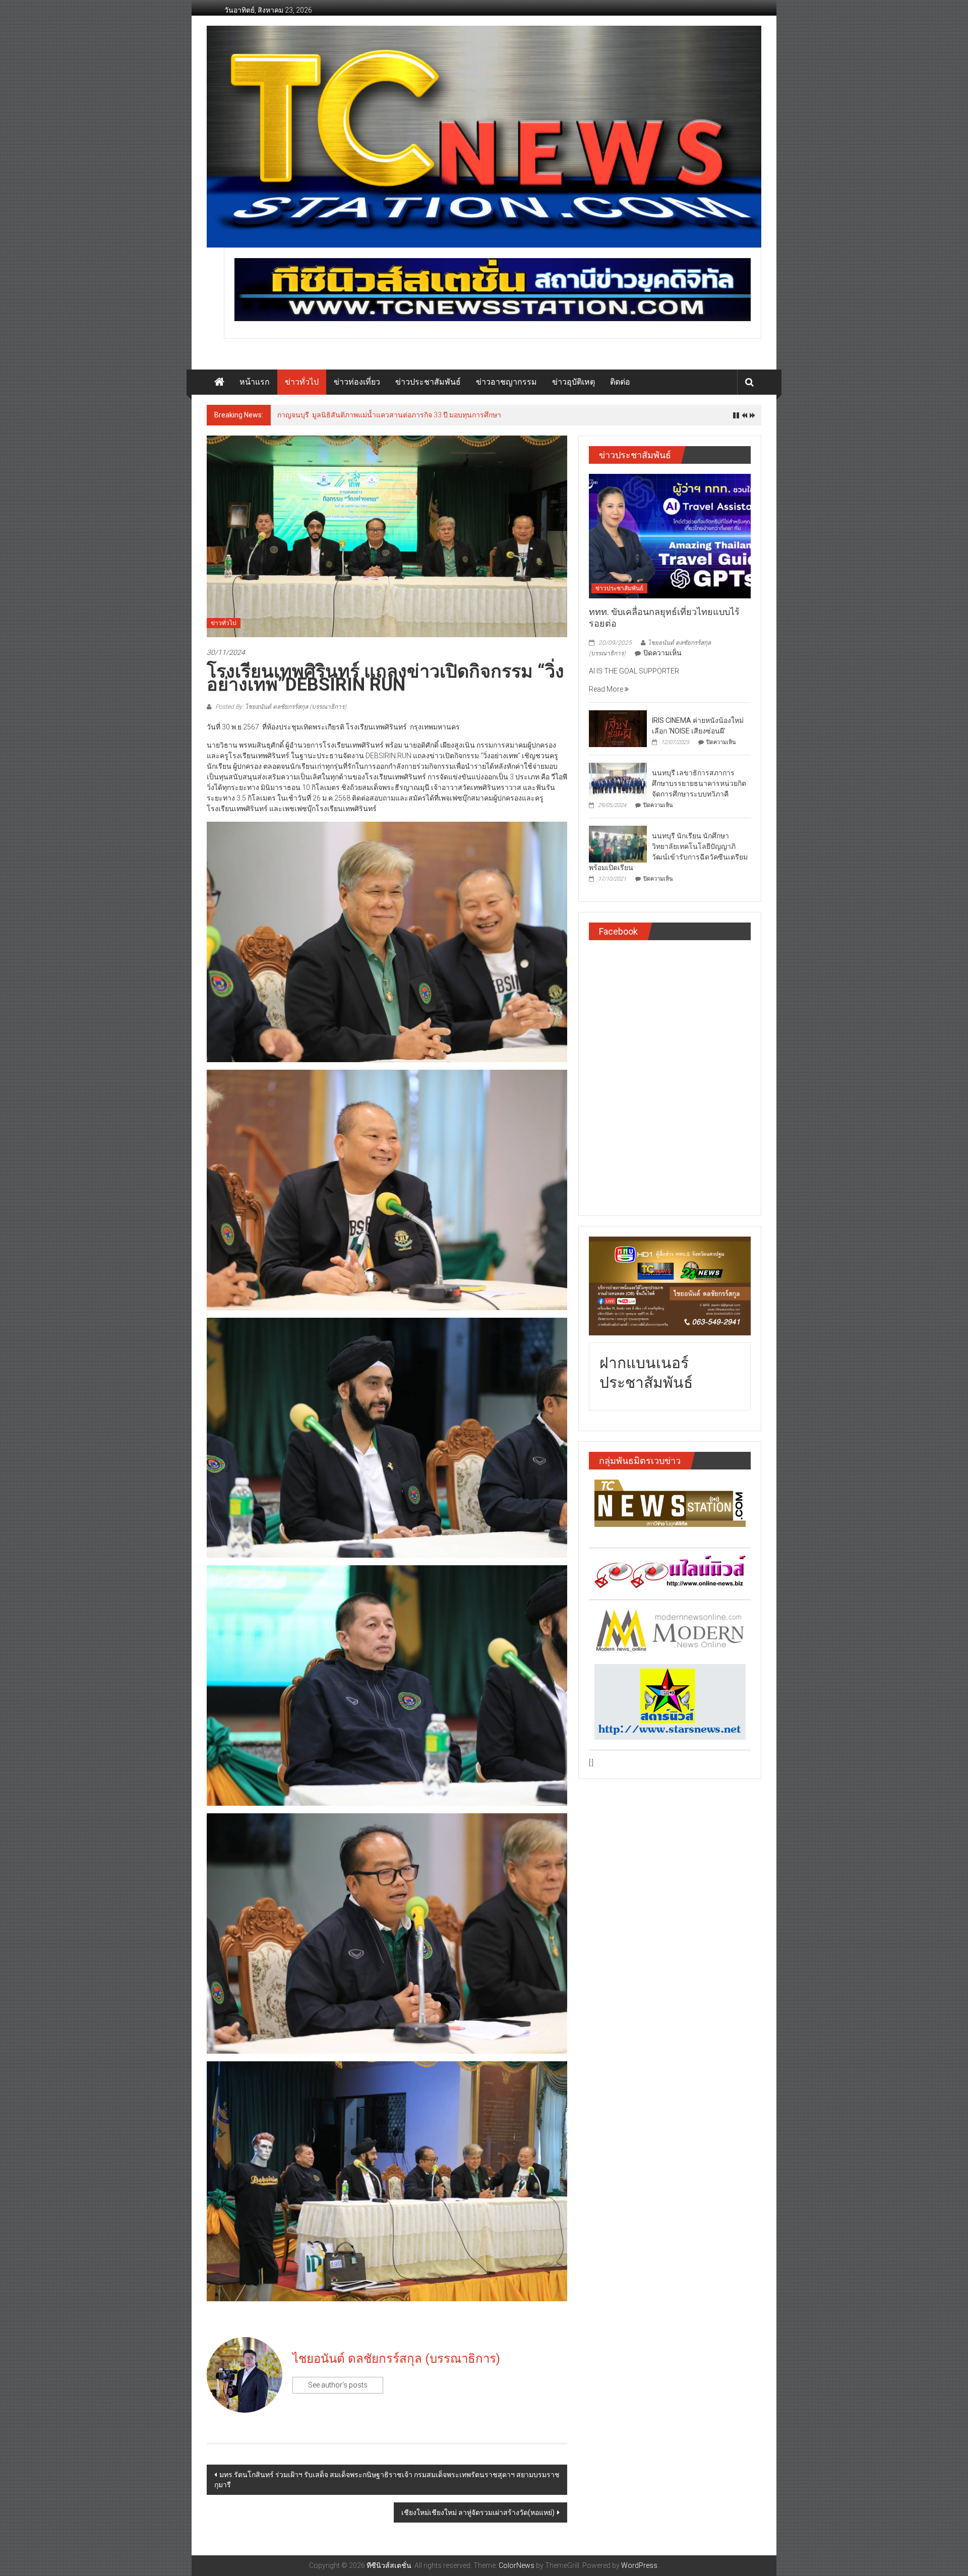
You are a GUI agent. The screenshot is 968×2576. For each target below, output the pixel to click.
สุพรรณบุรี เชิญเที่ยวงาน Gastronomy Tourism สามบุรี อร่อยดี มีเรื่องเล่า (389, 415)
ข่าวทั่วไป (302, 382)
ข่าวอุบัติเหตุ (573, 382)
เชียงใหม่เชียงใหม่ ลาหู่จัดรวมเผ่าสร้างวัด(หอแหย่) (478, 2512)
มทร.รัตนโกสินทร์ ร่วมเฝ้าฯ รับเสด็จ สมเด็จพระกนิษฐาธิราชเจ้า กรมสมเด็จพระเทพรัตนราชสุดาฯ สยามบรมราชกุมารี (387, 2480)
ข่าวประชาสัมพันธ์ (428, 382)
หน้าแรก (255, 382)
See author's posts (338, 2385)
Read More (607, 689)
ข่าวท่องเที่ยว (357, 382)
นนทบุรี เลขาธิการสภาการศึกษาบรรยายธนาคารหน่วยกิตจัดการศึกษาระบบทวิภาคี (699, 783)
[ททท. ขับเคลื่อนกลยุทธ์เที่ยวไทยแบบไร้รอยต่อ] (670, 535)
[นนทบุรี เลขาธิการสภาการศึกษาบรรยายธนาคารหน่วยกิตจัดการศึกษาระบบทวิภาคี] (618, 780)
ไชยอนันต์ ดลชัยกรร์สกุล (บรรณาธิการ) (396, 2359)
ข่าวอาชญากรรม (506, 382)
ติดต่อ (620, 382)
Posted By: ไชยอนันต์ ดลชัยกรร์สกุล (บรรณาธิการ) (280, 707)
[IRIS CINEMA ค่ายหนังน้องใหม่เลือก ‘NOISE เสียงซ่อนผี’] (618, 728)
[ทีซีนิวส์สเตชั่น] (219, 382)
